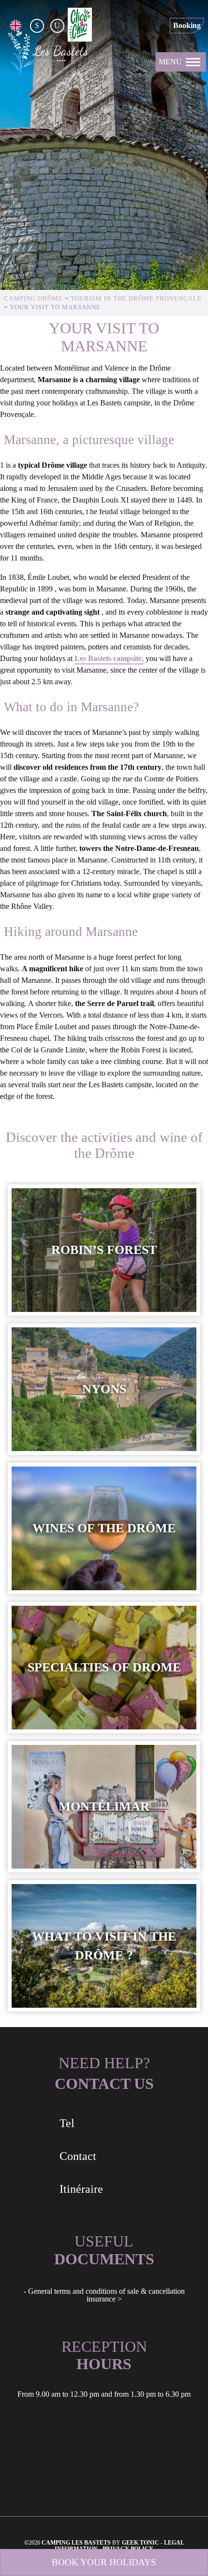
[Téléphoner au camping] (164, 26)
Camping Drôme (33, 299)
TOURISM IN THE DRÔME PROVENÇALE (136, 299)
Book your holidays (104, 2562)
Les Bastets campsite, (109, 658)
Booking (187, 25)
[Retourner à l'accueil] (48, 54)
